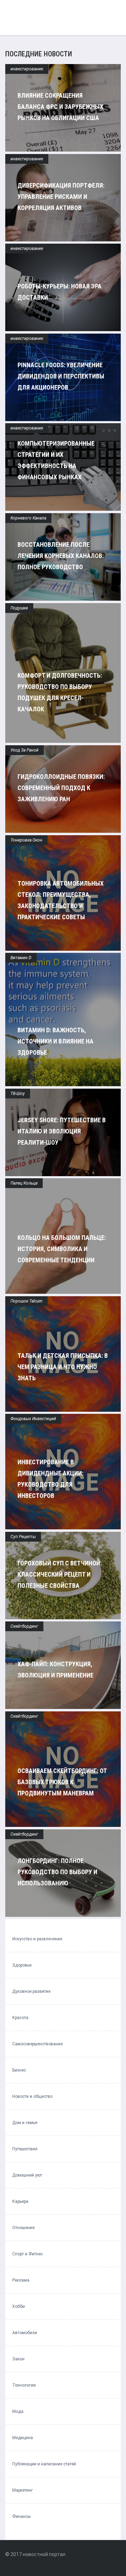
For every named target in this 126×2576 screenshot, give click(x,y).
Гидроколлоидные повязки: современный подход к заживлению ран (61, 788)
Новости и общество (32, 2096)
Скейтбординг (24, 1626)
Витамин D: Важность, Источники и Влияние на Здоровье (55, 1041)
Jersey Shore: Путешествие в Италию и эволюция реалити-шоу (62, 1131)
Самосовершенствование (37, 2044)
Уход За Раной (24, 750)
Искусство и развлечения (37, 1939)
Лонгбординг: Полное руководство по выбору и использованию (57, 1872)
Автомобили (25, 2333)
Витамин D (21, 958)
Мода (18, 2411)
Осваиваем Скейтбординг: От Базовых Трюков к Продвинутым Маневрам (62, 1782)
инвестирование (27, 69)
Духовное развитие (31, 1991)
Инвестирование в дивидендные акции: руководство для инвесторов (50, 1479)
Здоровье (22, 1965)
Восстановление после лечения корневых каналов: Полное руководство (61, 556)
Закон (18, 2359)
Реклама (21, 2280)
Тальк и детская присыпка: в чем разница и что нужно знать (63, 1367)
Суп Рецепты (23, 1537)
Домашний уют (27, 2175)
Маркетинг (23, 2490)
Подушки (19, 608)
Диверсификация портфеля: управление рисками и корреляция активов (61, 197)
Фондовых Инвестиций (33, 1419)
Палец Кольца (24, 1183)
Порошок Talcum (26, 1301)
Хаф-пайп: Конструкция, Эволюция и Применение (55, 1670)
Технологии (24, 2385)
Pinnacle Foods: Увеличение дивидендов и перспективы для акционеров (61, 376)
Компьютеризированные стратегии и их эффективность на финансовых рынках (56, 460)
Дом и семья (25, 2123)
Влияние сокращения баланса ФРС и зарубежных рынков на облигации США (60, 107)
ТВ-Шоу (18, 1094)
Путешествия (25, 2149)
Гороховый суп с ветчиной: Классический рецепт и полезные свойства (59, 1574)
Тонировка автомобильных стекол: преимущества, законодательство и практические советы (61, 900)
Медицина (23, 2438)
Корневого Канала (28, 518)
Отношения (23, 2228)
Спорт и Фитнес (27, 2254)
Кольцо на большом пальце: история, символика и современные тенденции (62, 1249)
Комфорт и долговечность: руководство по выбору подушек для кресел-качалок (60, 692)
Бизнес (19, 2070)
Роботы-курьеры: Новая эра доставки (59, 292)
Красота (20, 2018)
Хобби (19, 2306)
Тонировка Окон (26, 840)
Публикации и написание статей (44, 2464)
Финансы (22, 2516)
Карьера (20, 2201)
